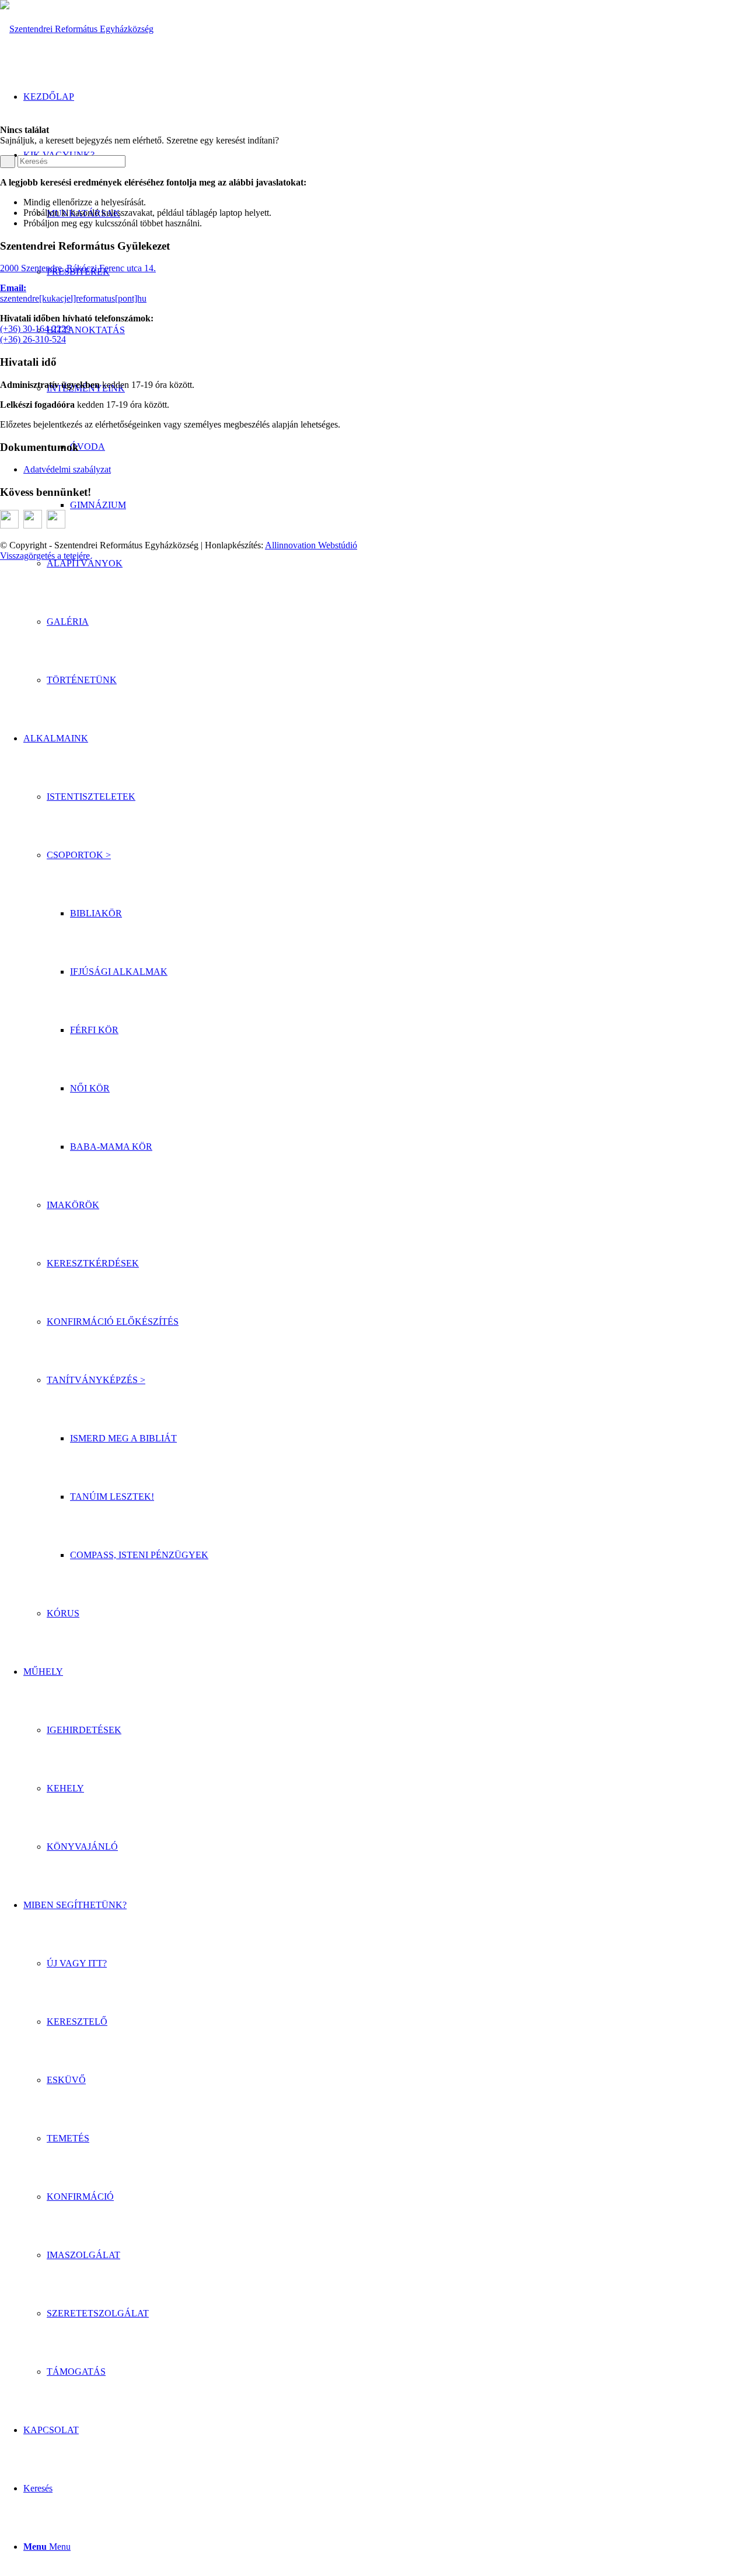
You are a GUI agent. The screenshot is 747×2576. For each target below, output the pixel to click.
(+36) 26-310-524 (33, 339)
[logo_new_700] (77, 29)
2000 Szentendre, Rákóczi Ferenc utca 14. (78, 268)
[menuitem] (397, 563)
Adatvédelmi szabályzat (67, 469)
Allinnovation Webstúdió (311, 545)
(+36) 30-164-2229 (35, 329)
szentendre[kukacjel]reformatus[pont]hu (73, 298)
